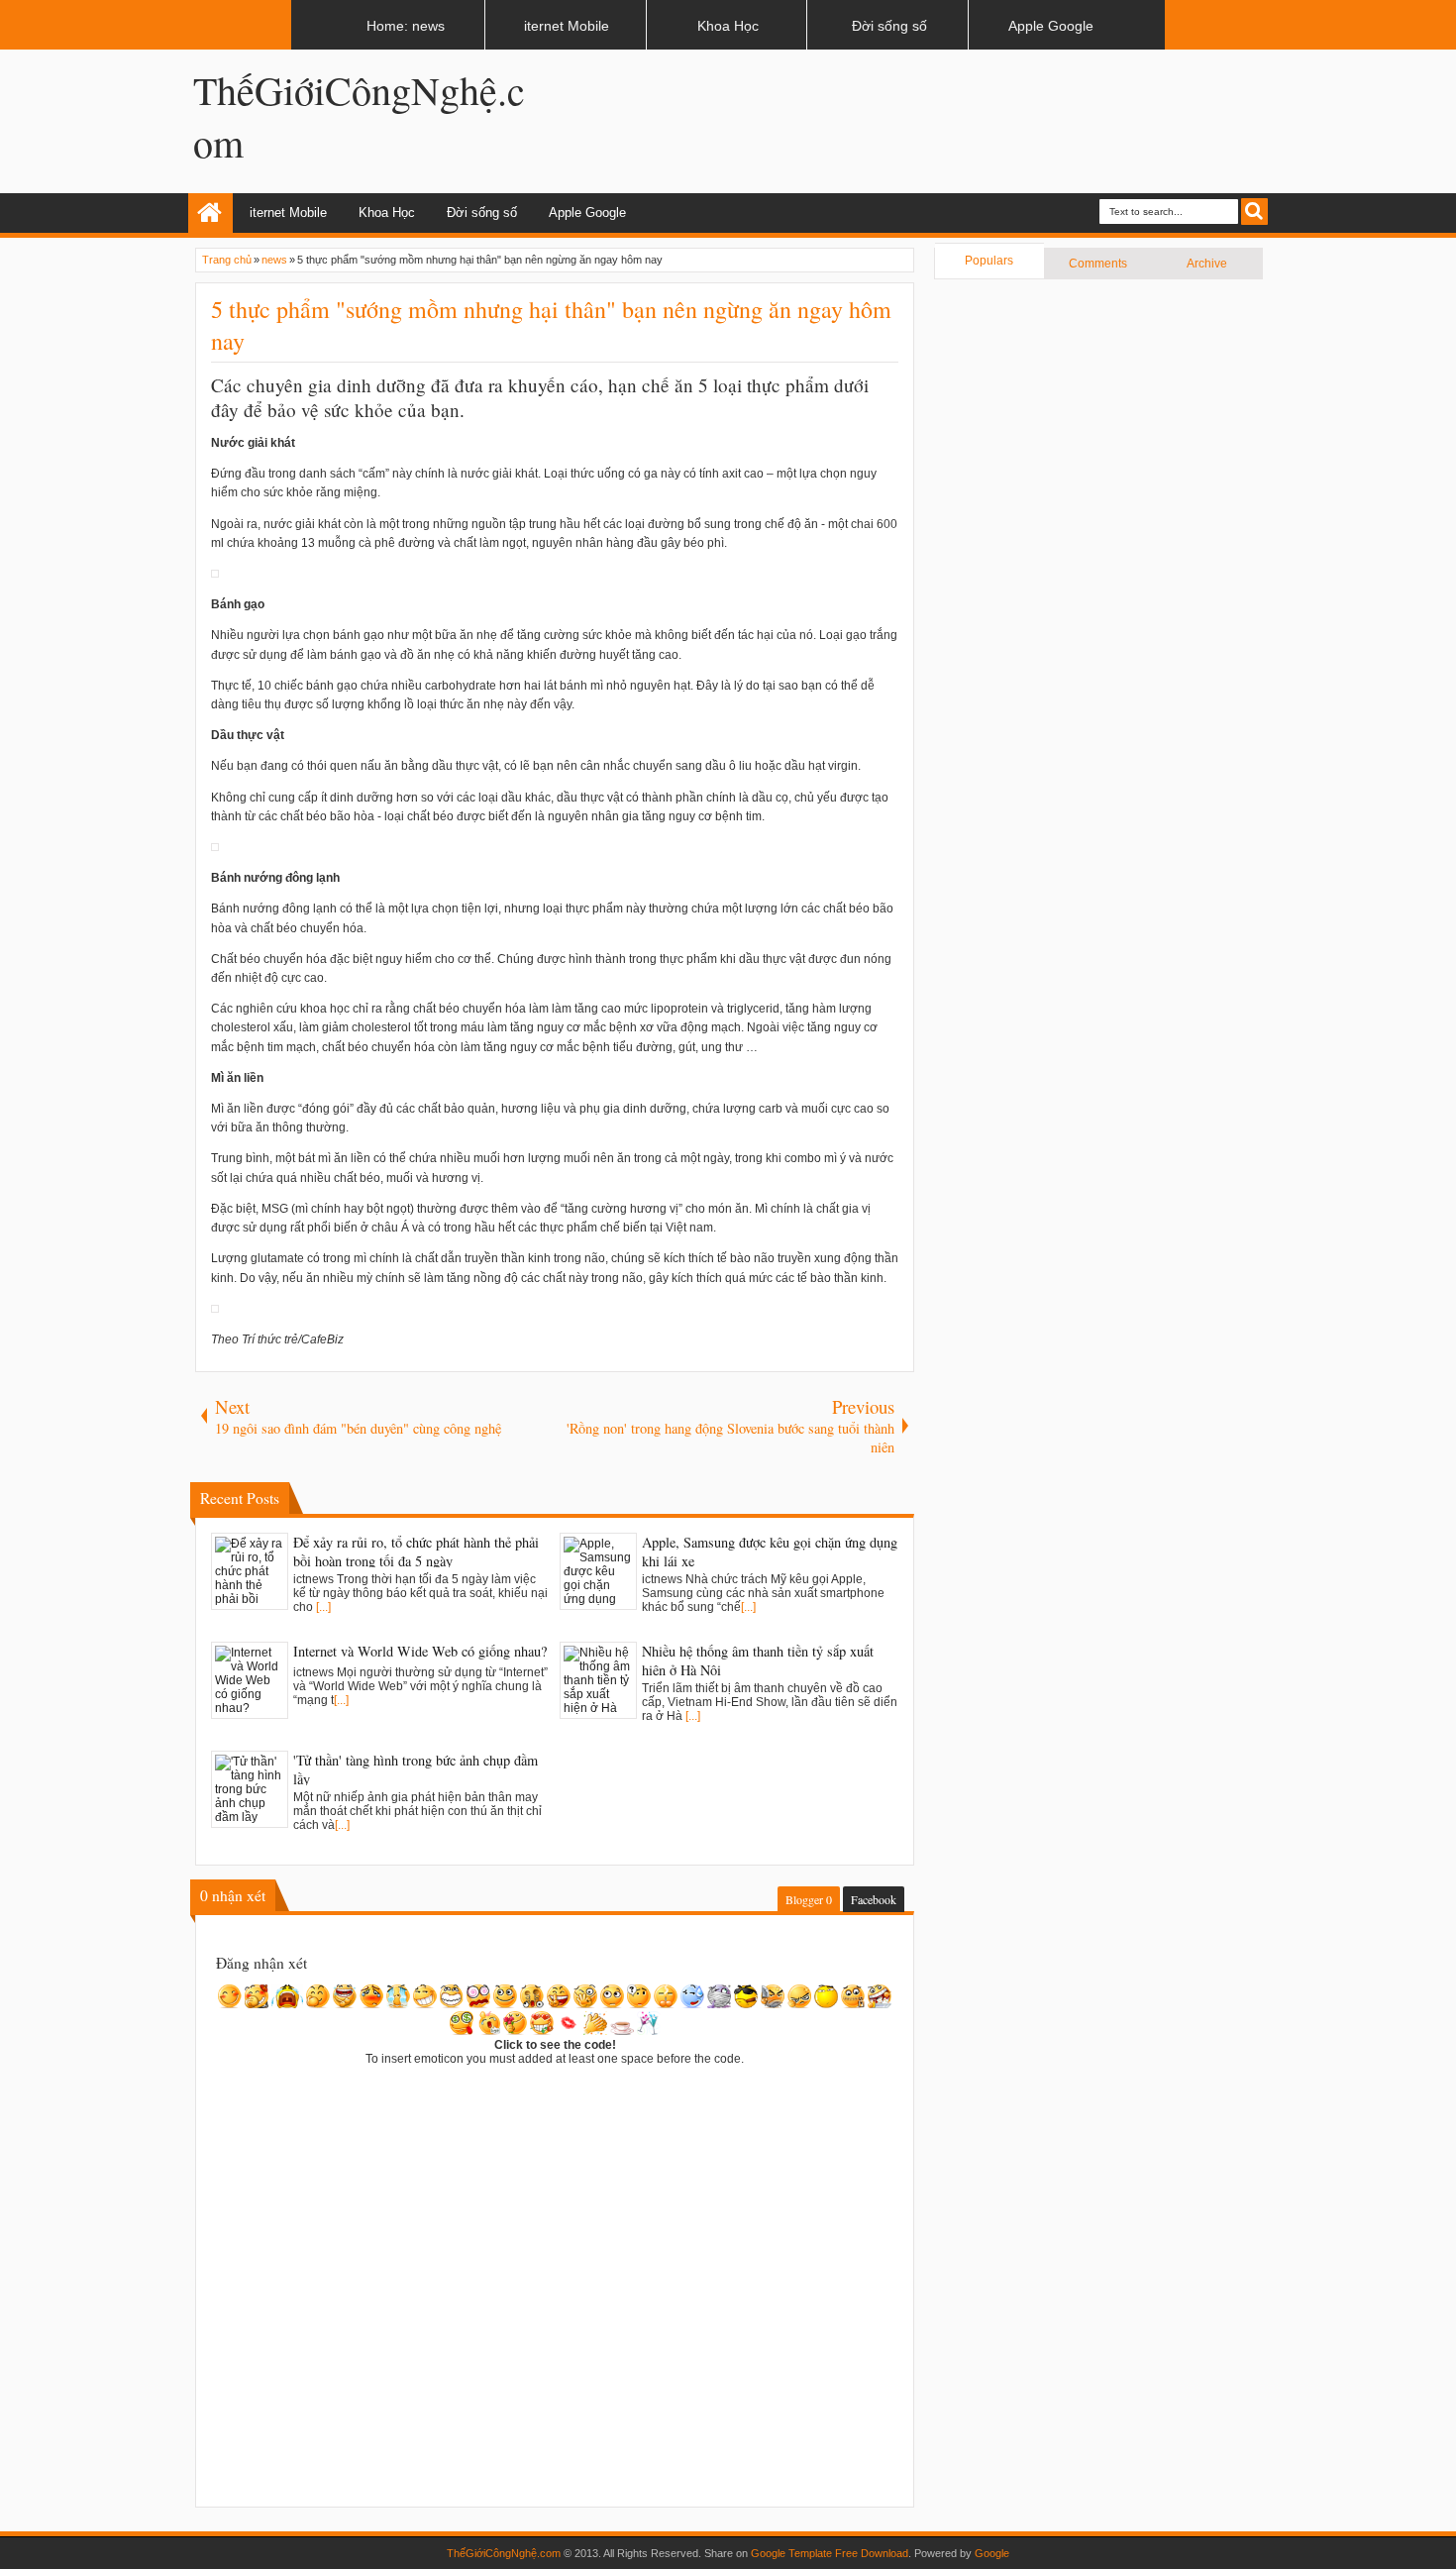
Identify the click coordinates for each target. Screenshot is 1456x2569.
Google (992, 2553)
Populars (989, 261)
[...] (323, 1607)
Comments (1098, 264)
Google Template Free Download (830, 2553)
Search (1254, 212)
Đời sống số (482, 213)
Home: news (210, 213)
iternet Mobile (288, 213)
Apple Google (587, 213)
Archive (1207, 264)
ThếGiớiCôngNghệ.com (504, 2553)
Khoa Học (387, 213)
